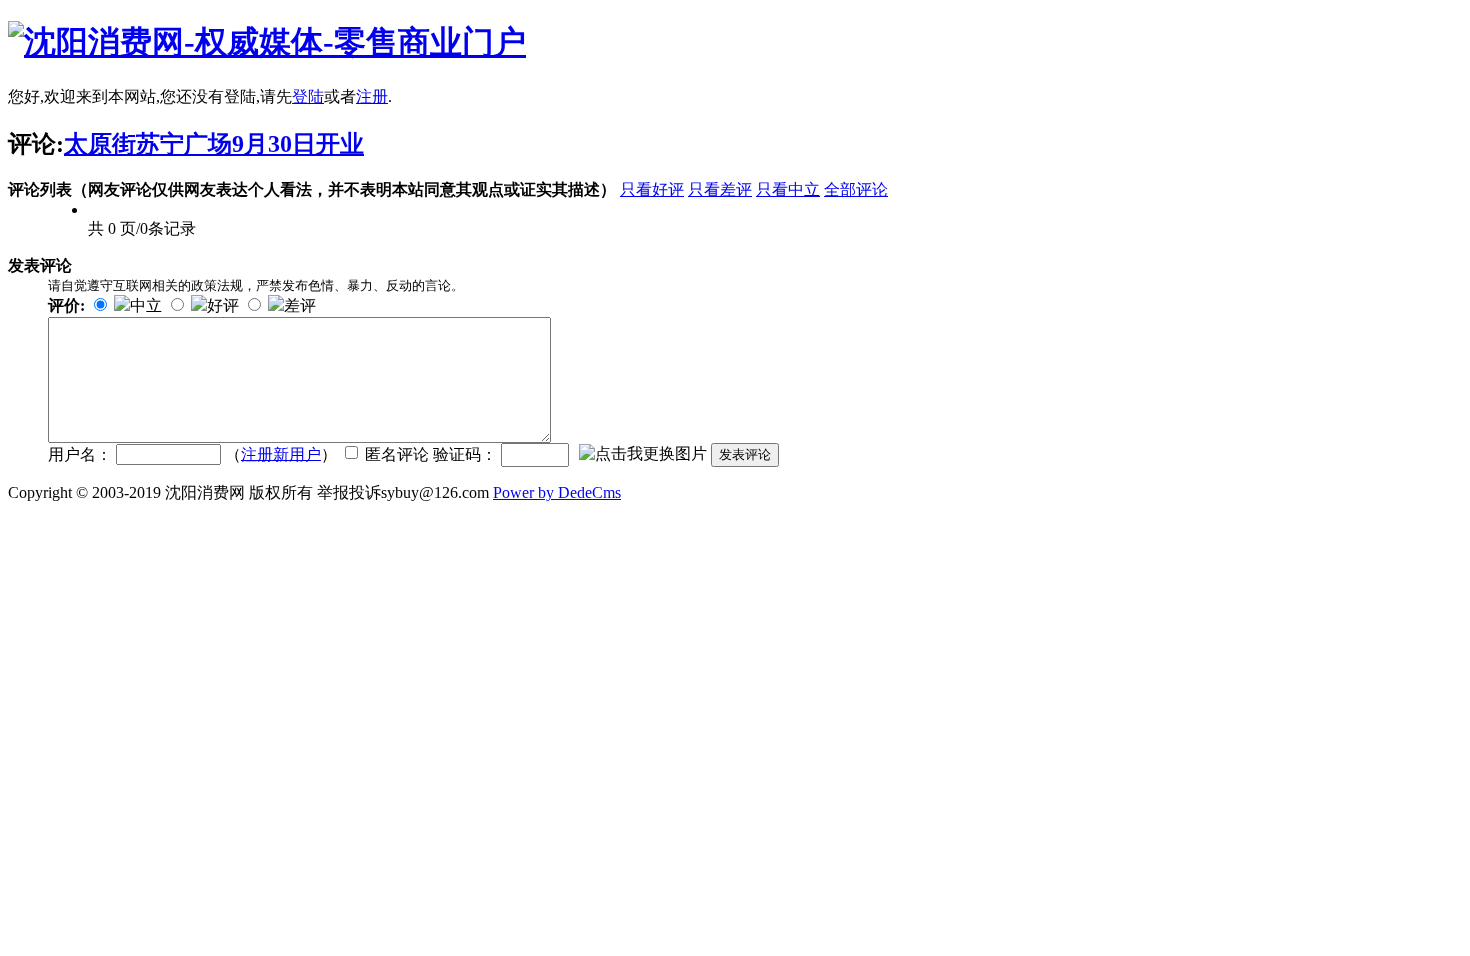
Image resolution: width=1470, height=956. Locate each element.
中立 (146, 305)
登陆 (308, 96)
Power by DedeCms (557, 492)
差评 (300, 305)
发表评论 (745, 454)
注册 (372, 96)
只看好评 (652, 189)
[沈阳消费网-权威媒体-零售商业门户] (267, 42)
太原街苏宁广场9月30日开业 (214, 144)
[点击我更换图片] (643, 454)
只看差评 (720, 189)
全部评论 (856, 189)
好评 (223, 305)
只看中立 (788, 189)
